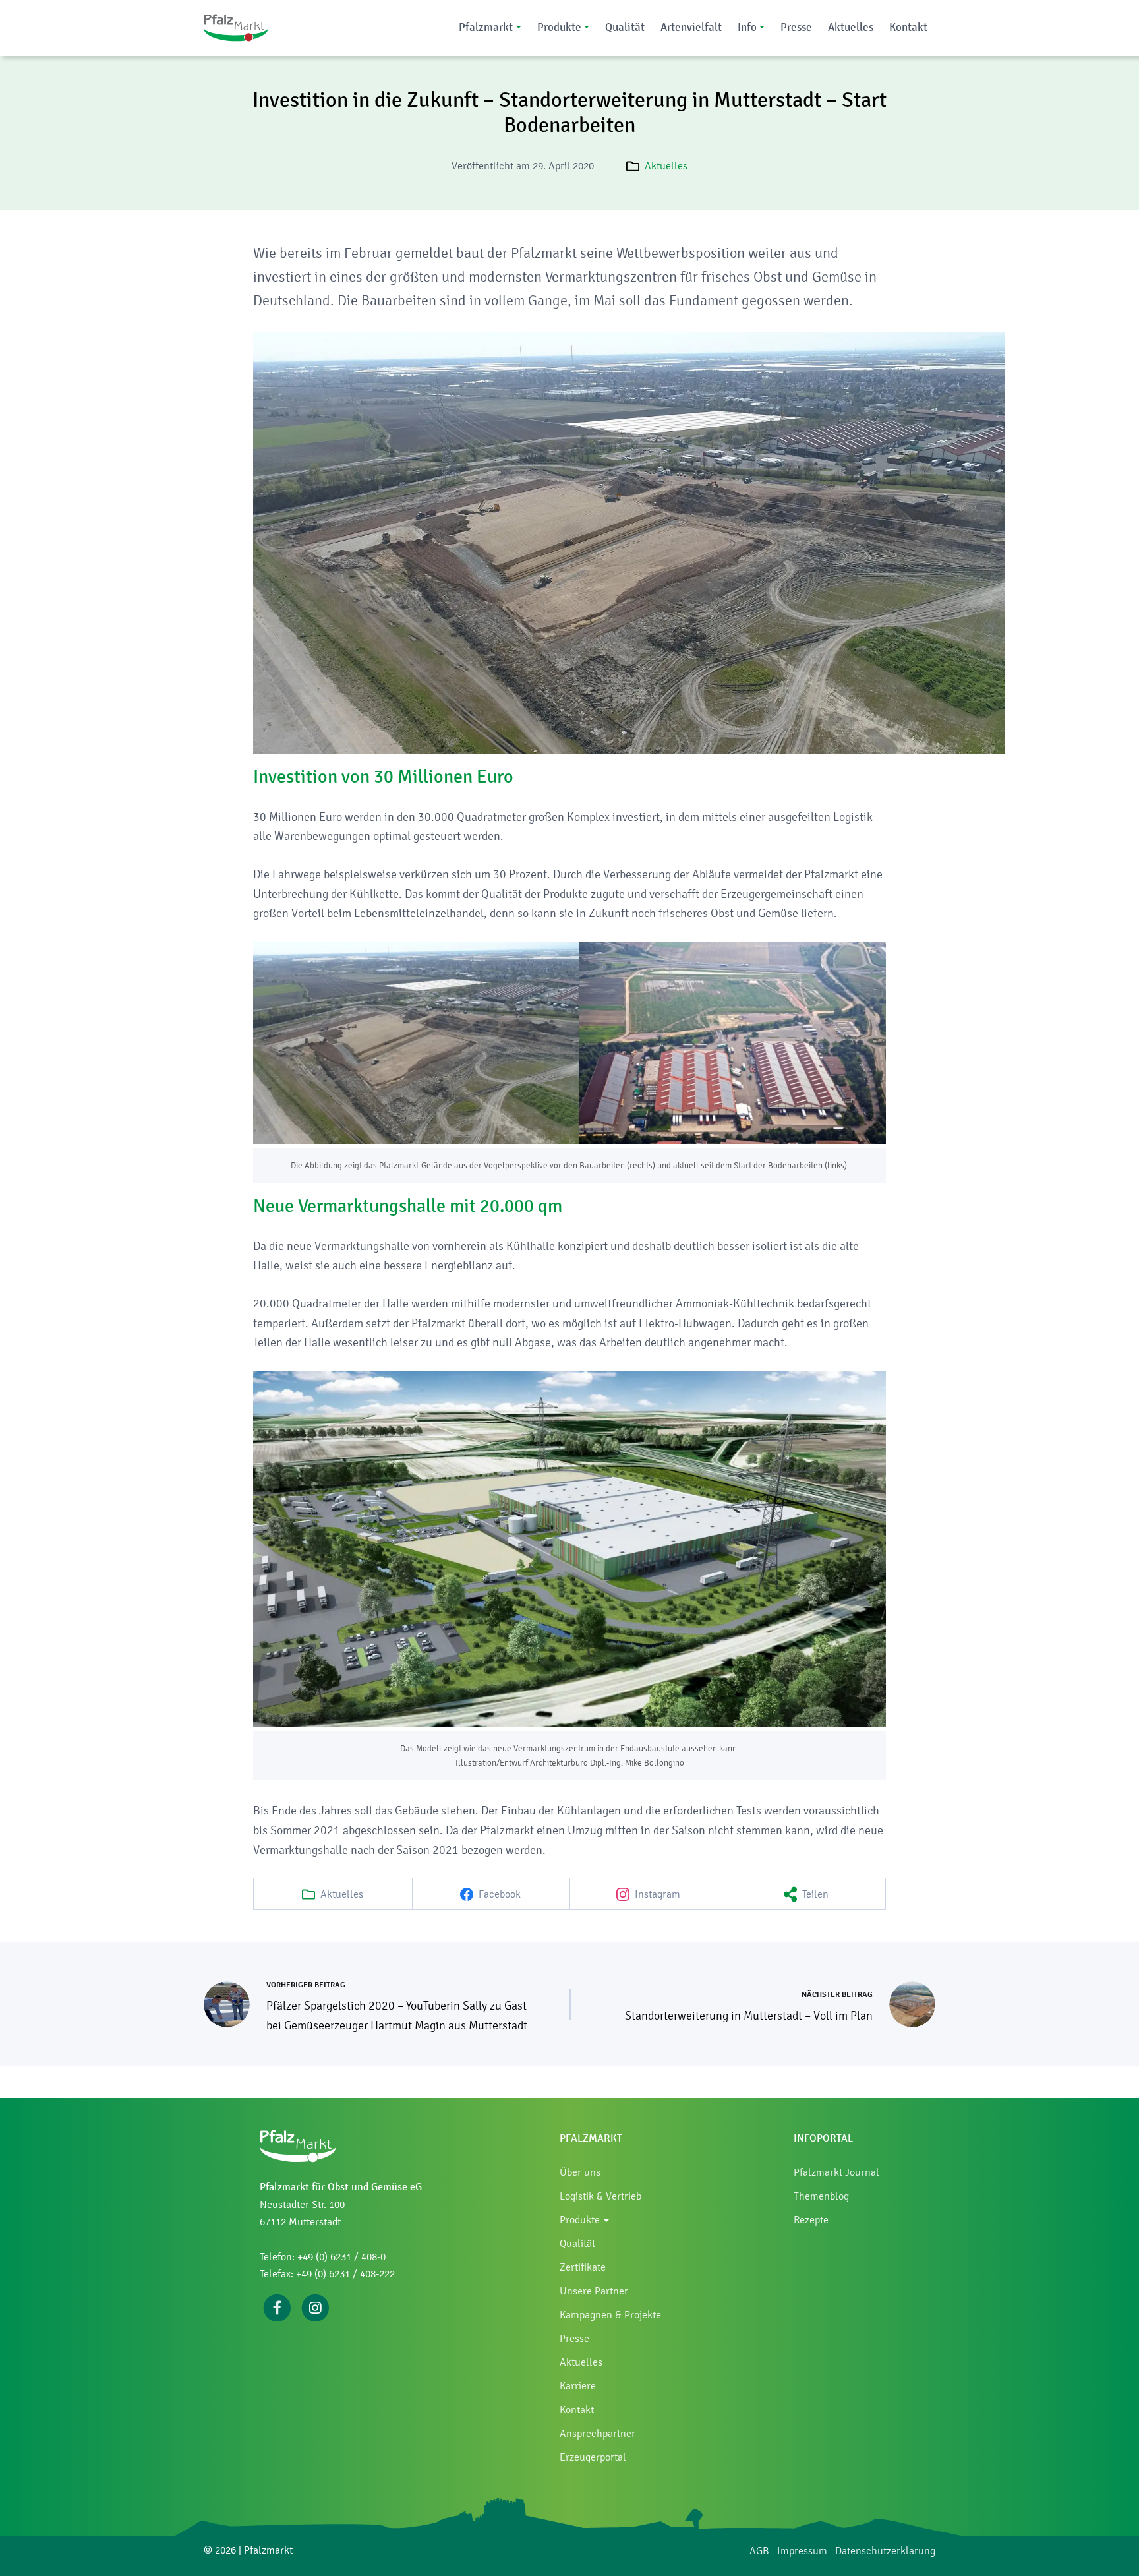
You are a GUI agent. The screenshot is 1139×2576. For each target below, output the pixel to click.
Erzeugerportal (593, 2457)
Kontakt (908, 27)
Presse (796, 27)
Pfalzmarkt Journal (836, 2172)
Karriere (578, 2386)
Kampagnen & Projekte (610, 2315)
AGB (759, 2551)
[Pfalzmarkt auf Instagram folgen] (315, 2307)
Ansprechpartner (598, 2433)
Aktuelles (851, 27)
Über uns (580, 2172)
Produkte (559, 27)
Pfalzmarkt (486, 27)
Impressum (802, 2551)
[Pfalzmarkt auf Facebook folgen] (277, 2307)
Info (747, 27)
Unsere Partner (594, 2291)
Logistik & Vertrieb (600, 2196)
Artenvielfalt (691, 27)
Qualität (625, 27)
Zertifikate (583, 2267)
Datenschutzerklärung (885, 2551)
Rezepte (811, 2220)
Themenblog (821, 2196)
